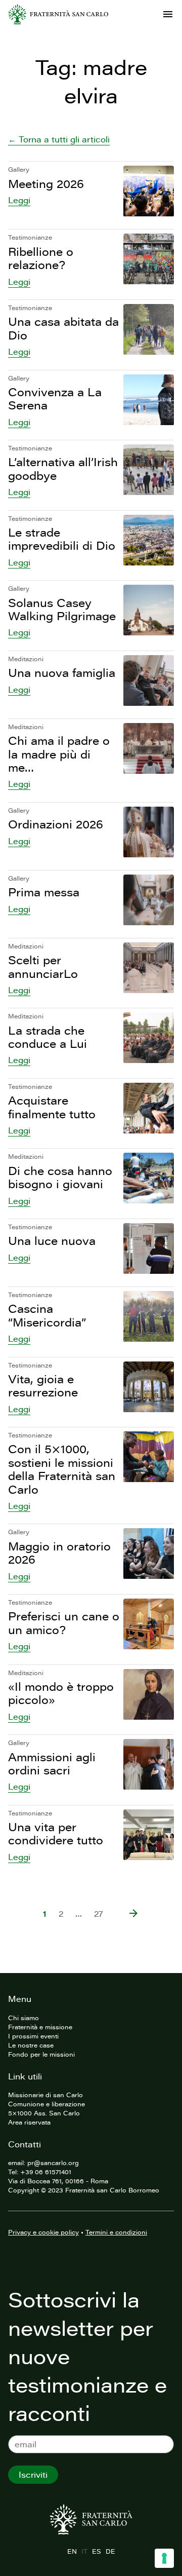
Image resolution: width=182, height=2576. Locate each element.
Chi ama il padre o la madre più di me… (59, 754)
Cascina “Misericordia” (47, 1315)
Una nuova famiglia (62, 673)
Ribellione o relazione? (41, 258)
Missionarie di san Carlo (45, 2095)
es (96, 2551)
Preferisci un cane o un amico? (64, 1623)
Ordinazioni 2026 (56, 824)
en (72, 2551)
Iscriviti (33, 2475)
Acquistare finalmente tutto (52, 1107)
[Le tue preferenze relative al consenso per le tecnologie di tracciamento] (164, 2558)
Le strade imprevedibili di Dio (62, 539)
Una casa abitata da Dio (63, 328)
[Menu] (168, 14)
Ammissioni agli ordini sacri (52, 1764)
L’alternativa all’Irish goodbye (63, 468)
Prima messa (44, 892)
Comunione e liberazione (47, 2104)
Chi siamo (24, 2018)
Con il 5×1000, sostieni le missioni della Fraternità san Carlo (62, 1469)
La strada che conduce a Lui (48, 1037)
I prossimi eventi (33, 2036)
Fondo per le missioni (41, 2054)
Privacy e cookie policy (43, 2232)
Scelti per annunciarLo (43, 967)
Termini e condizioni (116, 2232)
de (110, 2551)
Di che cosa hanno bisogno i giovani (60, 1177)
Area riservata (29, 2122)
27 (99, 1914)
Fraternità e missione (40, 2027)
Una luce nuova (52, 1241)
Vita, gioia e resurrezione (43, 1386)
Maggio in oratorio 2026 (59, 1553)
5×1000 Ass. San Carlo (44, 2113)
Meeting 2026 (46, 184)
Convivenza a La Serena (55, 399)
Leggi (19, 200)
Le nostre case (31, 2045)
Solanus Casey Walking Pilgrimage (62, 609)
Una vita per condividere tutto (56, 1833)
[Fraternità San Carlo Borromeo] (58, 14)
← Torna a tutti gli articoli (59, 139)
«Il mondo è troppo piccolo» (61, 1693)
